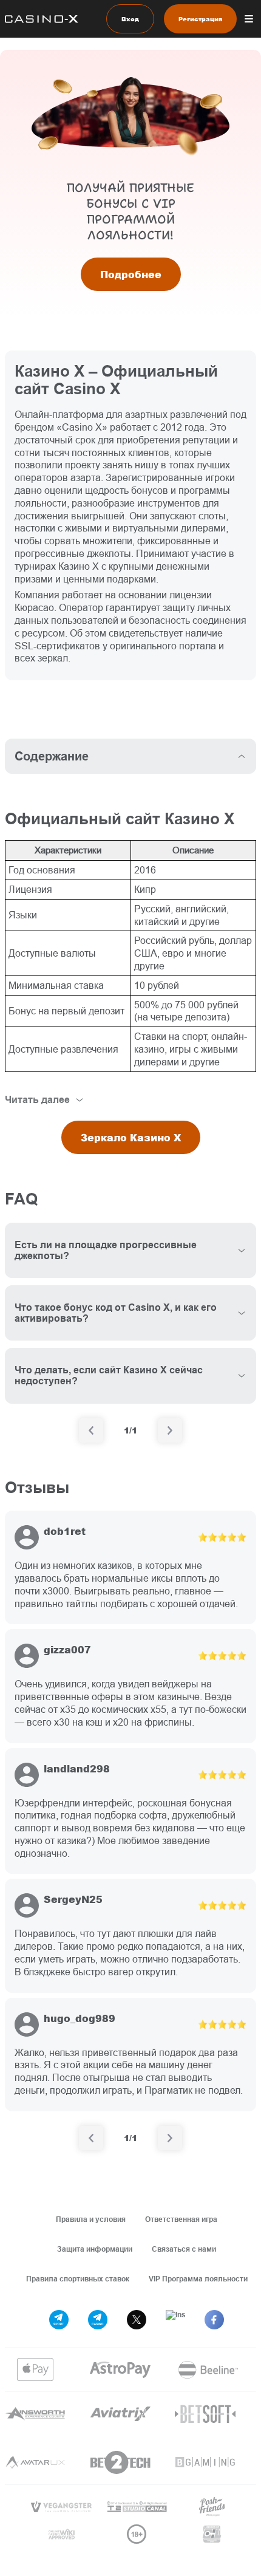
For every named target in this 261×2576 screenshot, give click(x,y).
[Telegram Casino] (98, 2320)
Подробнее (131, 274)
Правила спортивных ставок (78, 2279)
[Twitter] (137, 2320)
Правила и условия (91, 2219)
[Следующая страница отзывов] (170, 2138)
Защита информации (95, 2249)
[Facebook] (214, 2320)
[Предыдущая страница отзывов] (91, 2138)
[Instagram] (175, 2320)
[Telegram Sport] (59, 2320)
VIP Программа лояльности (198, 2279)
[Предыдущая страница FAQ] (91, 1430)
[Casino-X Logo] (39, 19)
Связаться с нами (184, 2249)
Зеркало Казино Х (131, 1137)
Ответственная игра (181, 2219)
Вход (130, 19)
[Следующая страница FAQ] (170, 1430)
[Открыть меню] (249, 19)
